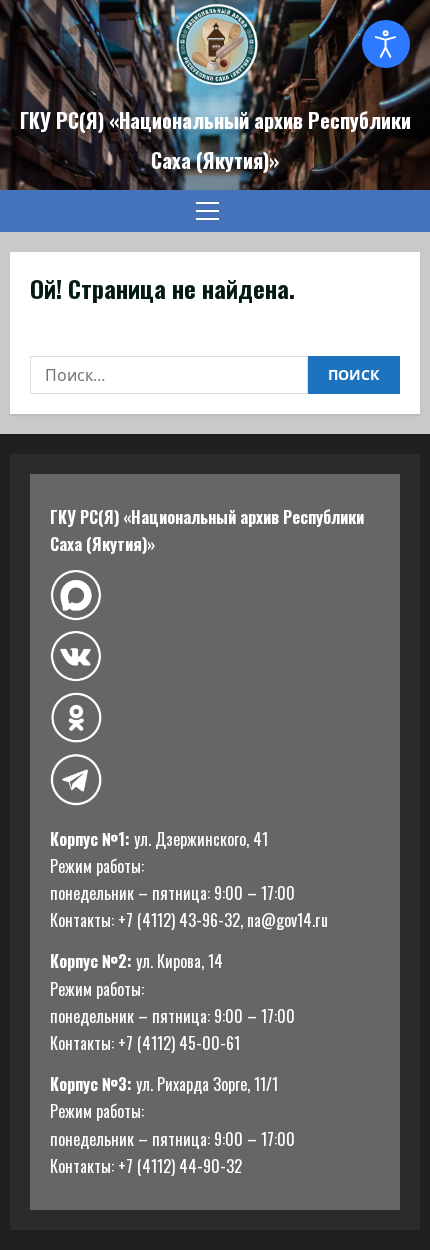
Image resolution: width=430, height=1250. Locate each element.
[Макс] (76, 595)
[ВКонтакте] (76, 656)
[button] (207, 211)
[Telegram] (76, 779)
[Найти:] (169, 375)
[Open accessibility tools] (386, 44)
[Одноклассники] (76, 717)
